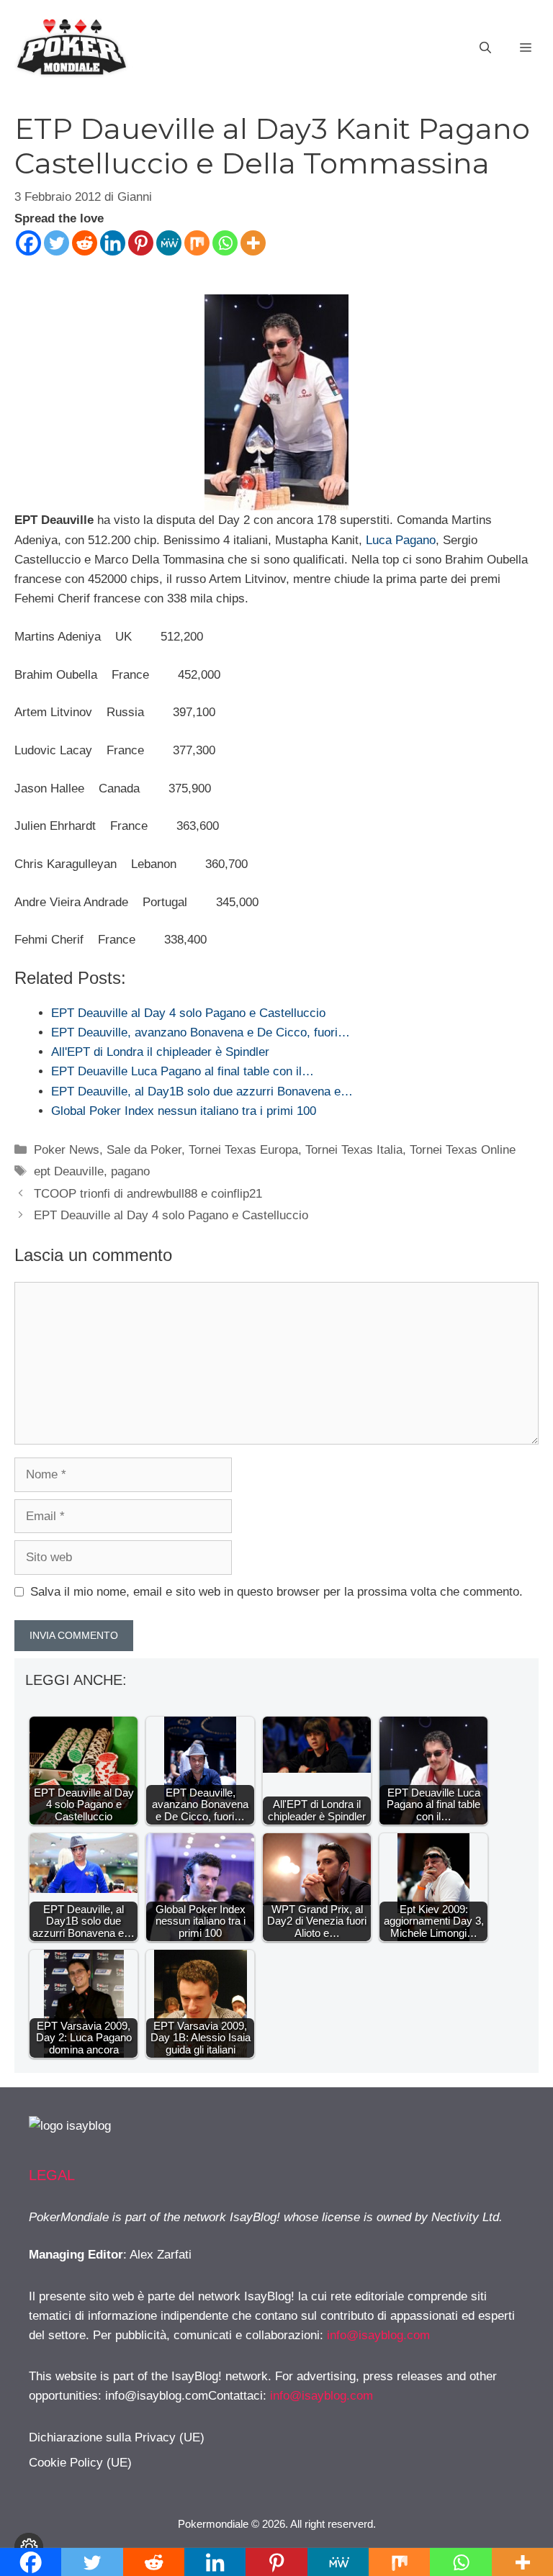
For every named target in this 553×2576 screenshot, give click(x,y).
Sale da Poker (144, 1150)
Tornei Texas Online (463, 1150)
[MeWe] (169, 243)
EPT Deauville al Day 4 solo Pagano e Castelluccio (171, 1215)
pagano (130, 1171)
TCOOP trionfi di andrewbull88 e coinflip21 (148, 1194)
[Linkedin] (113, 243)
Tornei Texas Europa (243, 1150)
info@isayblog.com (378, 2335)
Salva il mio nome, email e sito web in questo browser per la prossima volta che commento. (276, 1592)
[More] (253, 243)
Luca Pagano (401, 540)
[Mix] (197, 243)
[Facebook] (28, 243)
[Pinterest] (141, 243)
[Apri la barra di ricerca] (485, 48)
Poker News (67, 1150)
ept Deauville (69, 1171)
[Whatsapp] (225, 243)
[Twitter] (57, 243)
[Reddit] (85, 243)
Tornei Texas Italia (354, 1150)
